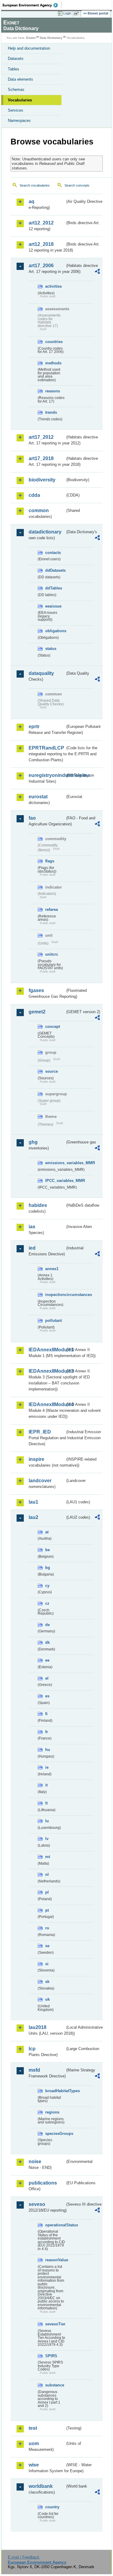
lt (46, 1803)
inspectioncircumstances (55, 1295)
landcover (40, 1481)
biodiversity (42, 480)
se (47, 1946)
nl (47, 1874)
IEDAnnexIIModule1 (47, 1350)
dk (47, 1642)
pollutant (53, 1320)
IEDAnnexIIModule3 (47, 1371)
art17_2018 (41, 458)
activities (53, 286)
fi (46, 1714)
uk (47, 1999)
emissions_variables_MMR (55, 1163)
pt (47, 1910)
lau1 (33, 1502)
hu (48, 1750)
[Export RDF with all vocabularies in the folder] (97, 272)
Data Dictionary (51, 38)
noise (35, 2162)
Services (16, 110)
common (39, 510)
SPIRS (51, 2356)
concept (53, 1027)
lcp (32, 2049)
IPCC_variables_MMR (55, 1181)
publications (43, 2183)
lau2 (33, 1517)
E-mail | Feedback (24, 2557)
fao (32, 818)
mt (48, 1857)
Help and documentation (29, 48)
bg (48, 1568)
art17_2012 (41, 437)
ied (32, 1248)
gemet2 (37, 1012)
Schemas (16, 90)
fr (47, 1732)
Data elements (20, 79)
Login (67, 13)
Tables (14, 69)
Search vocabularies (35, 185)
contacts (53, 553)
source (52, 1071)
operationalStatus (55, 2225)
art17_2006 (41, 266)
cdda (34, 495)
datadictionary (45, 532)
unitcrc (52, 954)
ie (47, 1767)
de (47, 1625)
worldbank (41, 2486)
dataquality (41, 673)
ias (32, 1227)
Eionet (31, 38)
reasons (53, 391)
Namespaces (19, 121)
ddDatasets (55, 570)
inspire (36, 1459)
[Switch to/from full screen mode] (77, 14)
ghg (33, 1142)
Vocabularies (20, 100)
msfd (34, 2070)
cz (47, 1603)
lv (47, 1839)
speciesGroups (55, 2134)
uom (34, 2443)
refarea (52, 909)
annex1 (52, 1269)
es (47, 1696)
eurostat (38, 797)
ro (47, 1928)
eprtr (34, 727)
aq (31, 201)
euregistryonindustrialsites (47, 775)
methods (53, 363)
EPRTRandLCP (46, 748)
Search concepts (77, 185)
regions (52, 2112)
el (47, 1678)
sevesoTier (55, 2324)
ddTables (54, 588)
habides (38, 1205)
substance (55, 2385)
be (47, 1550)
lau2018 (38, 2027)
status (51, 649)
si (47, 1964)
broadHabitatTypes (55, 2091)
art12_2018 (41, 244)
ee (47, 1660)
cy (47, 1586)
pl (47, 1892)
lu (47, 1821)
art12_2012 (41, 223)
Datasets (16, 59)
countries (54, 342)
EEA (32, 5)
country (52, 2507)
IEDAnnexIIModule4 (47, 1404)
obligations (55, 631)
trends (51, 412)
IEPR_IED (40, 1432)
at (47, 1532)
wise (34, 2465)
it (46, 1785)
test (33, 2428)
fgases (36, 990)
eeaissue (53, 606)
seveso (37, 2204)
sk (47, 1982)
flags (50, 861)
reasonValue (55, 2260)
